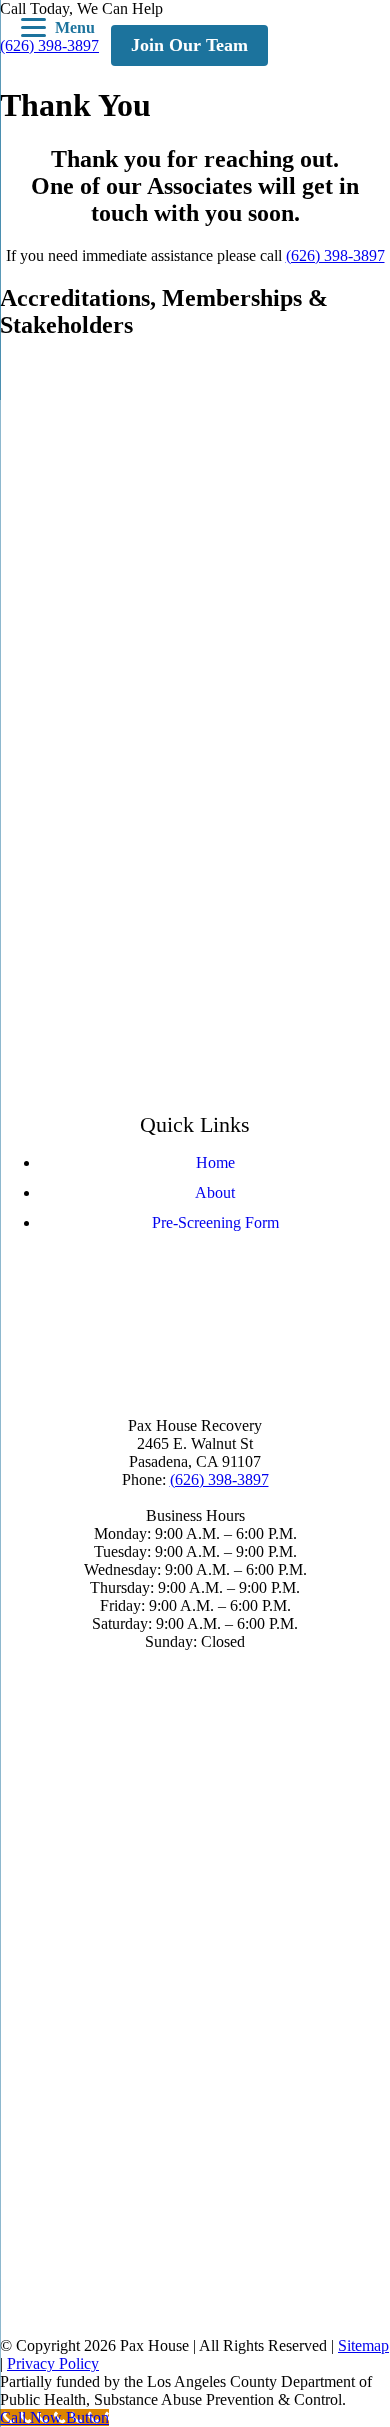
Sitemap (363, 2345)
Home (215, 1162)
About (215, 1192)
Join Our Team (189, 45)
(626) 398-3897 (335, 255)
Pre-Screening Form (215, 1222)
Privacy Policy (53, 2363)
